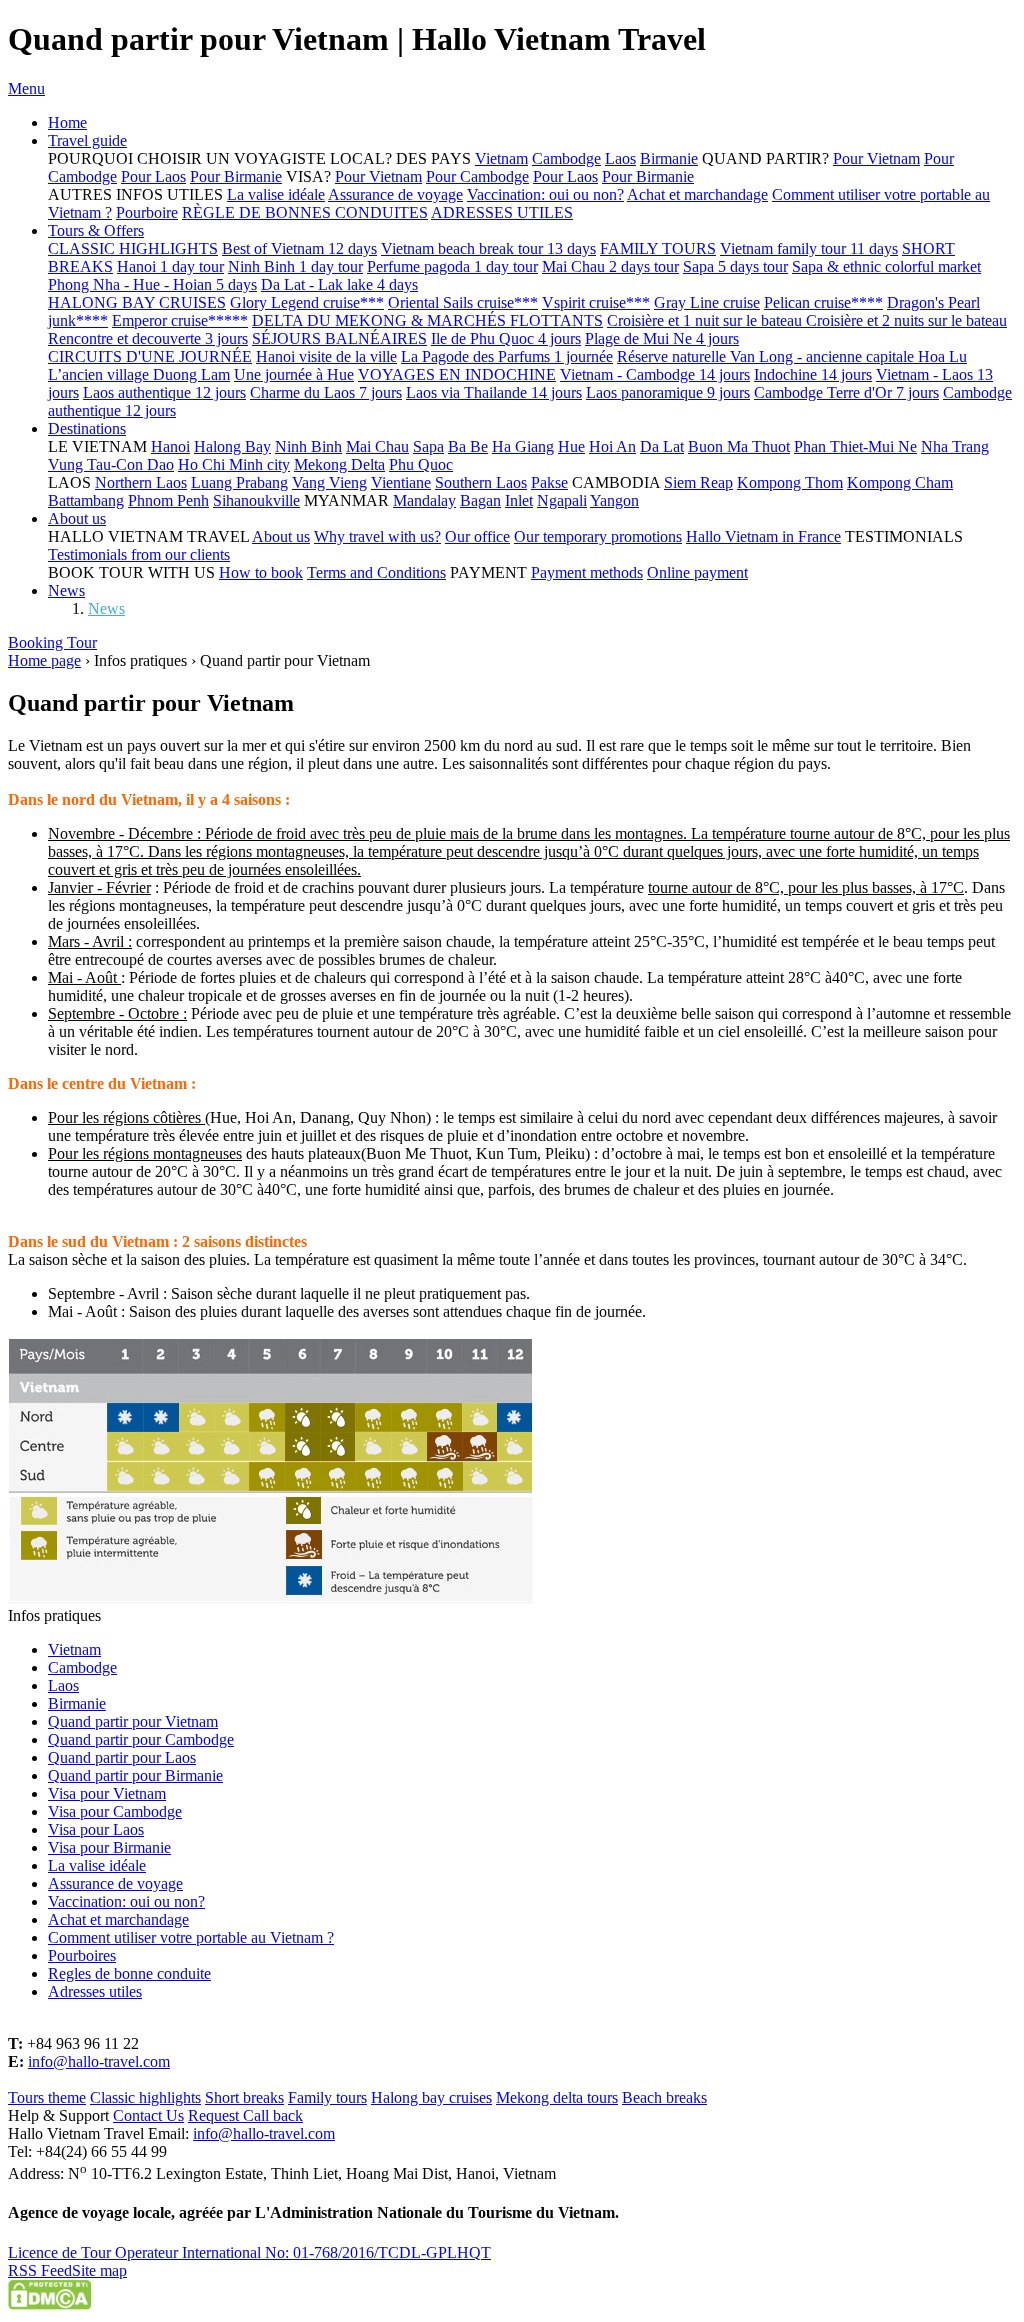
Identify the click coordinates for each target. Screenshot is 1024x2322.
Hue (571, 446)
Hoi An (612, 446)
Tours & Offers (96, 230)
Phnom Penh (168, 500)
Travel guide (87, 140)
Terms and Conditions (376, 572)
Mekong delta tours (557, 2097)
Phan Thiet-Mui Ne (855, 446)
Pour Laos (153, 176)
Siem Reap (698, 482)
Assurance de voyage (395, 194)
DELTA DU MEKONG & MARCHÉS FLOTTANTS (427, 320)
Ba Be (468, 446)
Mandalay (424, 500)
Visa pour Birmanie (109, 1847)
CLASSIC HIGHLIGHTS (133, 248)
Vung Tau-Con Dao (111, 464)
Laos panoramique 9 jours (668, 392)
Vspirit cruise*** (596, 302)
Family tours (327, 2097)
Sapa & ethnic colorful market (886, 266)
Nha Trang (955, 446)
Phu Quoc (421, 464)
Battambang (86, 500)
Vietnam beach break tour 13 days (488, 248)
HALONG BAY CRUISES (137, 302)
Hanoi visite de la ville (326, 356)
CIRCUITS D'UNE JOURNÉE (150, 356)
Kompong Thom (790, 482)
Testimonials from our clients (139, 554)
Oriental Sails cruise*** (463, 302)
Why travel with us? (377, 536)
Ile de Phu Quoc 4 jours (506, 338)
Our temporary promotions (598, 536)
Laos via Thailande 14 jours (494, 392)
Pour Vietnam (876, 158)
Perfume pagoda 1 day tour (452, 266)
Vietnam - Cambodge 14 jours (655, 374)
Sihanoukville (256, 500)
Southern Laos (481, 482)
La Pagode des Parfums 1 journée (507, 356)
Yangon (614, 500)
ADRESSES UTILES (502, 212)
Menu (26, 88)
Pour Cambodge (477, 176)
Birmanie (669, 158)
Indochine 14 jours (813, 374)
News (66, 590)
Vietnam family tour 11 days (809, 248)
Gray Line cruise (707, 302)
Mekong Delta (339, 464)
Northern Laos (141, 482)
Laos (620, 158)
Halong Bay (232, 446)
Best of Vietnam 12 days (299, 248)
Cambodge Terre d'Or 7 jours (846, 392)
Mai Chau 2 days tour (610, 266)
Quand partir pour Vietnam (133, 1721)
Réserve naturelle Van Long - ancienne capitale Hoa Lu (792, 356)
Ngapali (562, 500)
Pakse (549, 482)
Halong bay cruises (431, 2097)
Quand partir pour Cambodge (141, 1739)
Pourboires (82, 1955)
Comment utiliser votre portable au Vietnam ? (191, 1937)
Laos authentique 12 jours (164, 392)
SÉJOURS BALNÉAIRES (339, 338)
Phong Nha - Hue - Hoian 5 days (152, 284)
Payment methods (587, 572)
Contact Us (148, 2115)
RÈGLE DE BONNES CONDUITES (305, 212)
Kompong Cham (900, 482)
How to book (261, 572)
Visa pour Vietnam (107, 1793)
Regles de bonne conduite (129, 1973)
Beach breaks (664, 2097)
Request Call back (245, 2115)
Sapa (428, 446)
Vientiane (401, 482)
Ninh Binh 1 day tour (295, 266)
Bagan (480, 500)
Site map (99, 2270)
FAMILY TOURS (658, 248)
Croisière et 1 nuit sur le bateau (706, 320)
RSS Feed (40, 2270)
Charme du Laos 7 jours (326, 392)
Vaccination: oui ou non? (545, 194)
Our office (477, 536)
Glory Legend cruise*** (307, 302)
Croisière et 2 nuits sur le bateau (906, 320)
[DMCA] (49, 2304)
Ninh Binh (308, 446)
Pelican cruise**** (823, 302)
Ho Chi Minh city (234, 464)
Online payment (697, 572)
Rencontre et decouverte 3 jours (148, 338)
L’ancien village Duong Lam (139, 374)
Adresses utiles (95, 1991)
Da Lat (662, 446)
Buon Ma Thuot (739, 446)
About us (77, 518)
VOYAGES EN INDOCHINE (457, 374)
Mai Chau (377, 446)
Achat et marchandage (697, 194)
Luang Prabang (239, 482)
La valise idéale (276, 194)
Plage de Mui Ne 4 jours (662, 338)
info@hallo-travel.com (99, 2061)
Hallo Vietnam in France (763, 536)
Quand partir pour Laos (122, 1757)
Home (67, 122)
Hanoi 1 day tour (170, 266)
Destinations (87, 428)
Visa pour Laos (96, 1829)
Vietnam (501, 158)
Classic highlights (145, 2097)
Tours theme (47, 2097)
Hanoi (170, 446)
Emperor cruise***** (180, 320)
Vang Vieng (329, 482)
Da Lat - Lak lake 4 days (339, 284)
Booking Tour (52, 642)
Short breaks (244, 2097)
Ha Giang (523, 446)
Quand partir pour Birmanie (135, 1775)
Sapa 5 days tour (735, 266)
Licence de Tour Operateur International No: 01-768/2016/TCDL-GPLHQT (249, 2252)
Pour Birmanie (236, 176)
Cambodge (566, 158)
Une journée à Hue (294, 374)
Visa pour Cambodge (115, 1811)
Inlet (519, 500)
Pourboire (147, 212)
